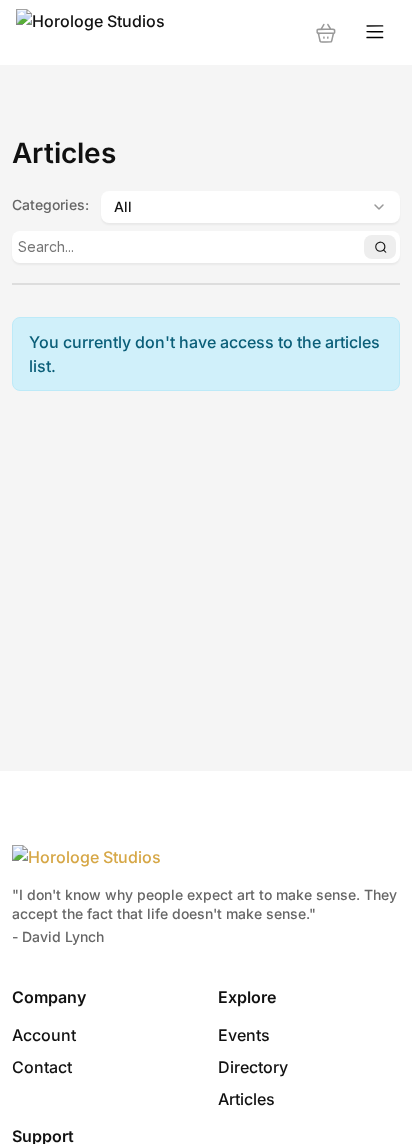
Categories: (50, 204)
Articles (246, 1099)
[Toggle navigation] (375, 32)
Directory (253, 1067)
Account (44, 1035)
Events (244, 1035)
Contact (42, 1067)
